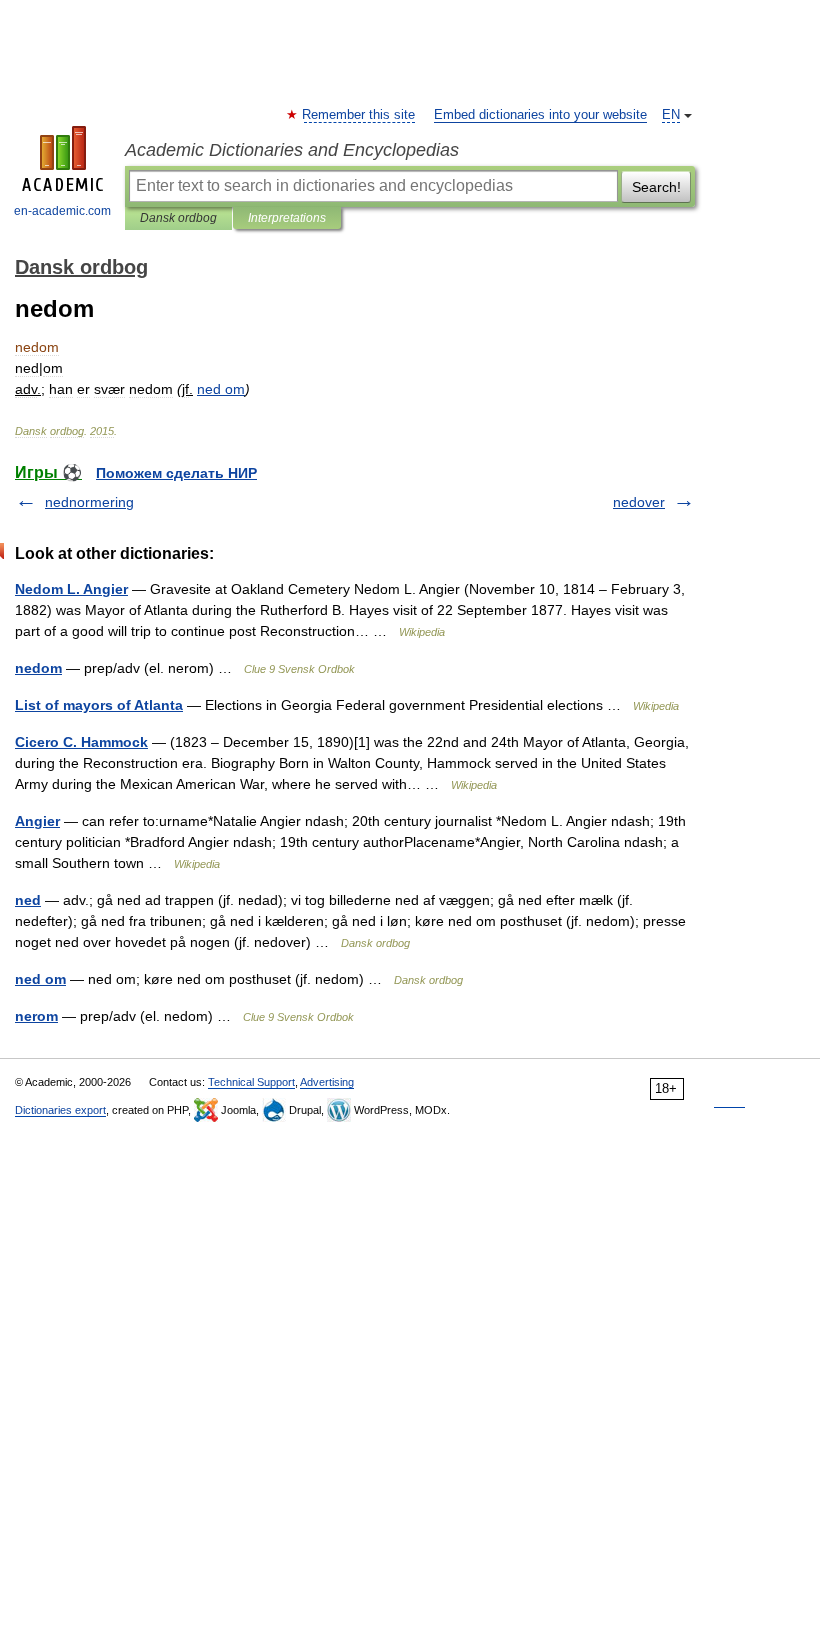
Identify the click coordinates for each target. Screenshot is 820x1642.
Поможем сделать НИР (176, 473)
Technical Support (251, 1082)
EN (671, 115)
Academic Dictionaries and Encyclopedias (292, 150)
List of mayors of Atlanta (99, 705)
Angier (37, 821)
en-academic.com (62, 211)
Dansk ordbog (178, 218)
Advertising (327, 1082)
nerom (36, 1016)
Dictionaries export (60, 1110)
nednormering (89, 502)
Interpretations (287, 218)
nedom (38, 668)
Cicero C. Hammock (81, 742)
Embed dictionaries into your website (540, 115)
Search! (656, 187)
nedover (639, 502)
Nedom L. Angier (71, 589)
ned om (40, 979)
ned (28, 900)
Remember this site (359, 115)
